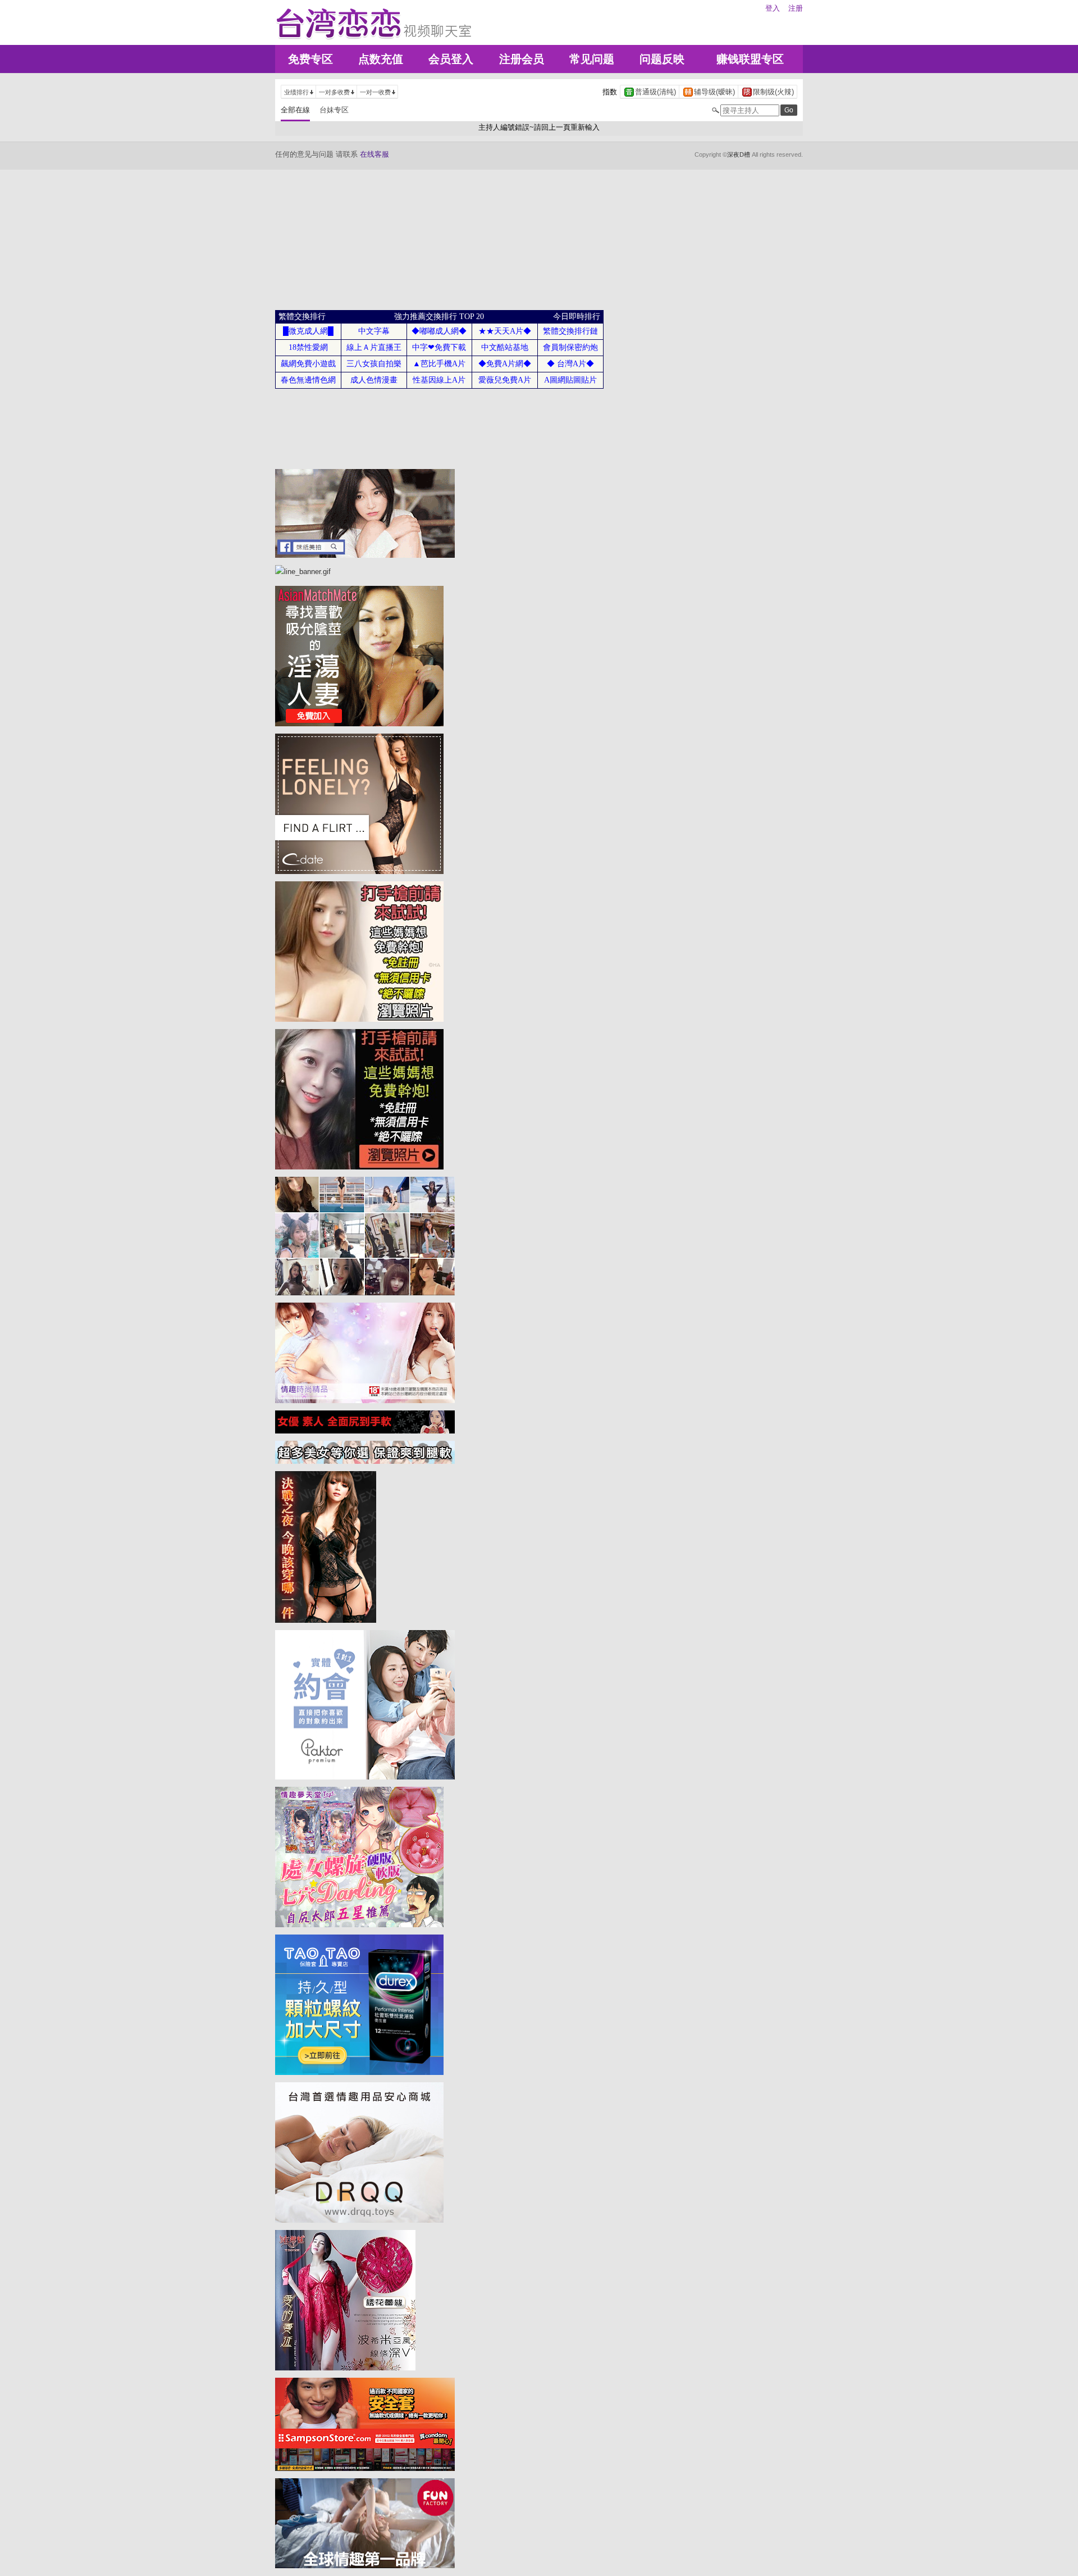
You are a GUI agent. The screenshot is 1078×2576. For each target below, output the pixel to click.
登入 (773, 8)
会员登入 (451, 59)
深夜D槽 (739, 154)
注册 (796, 8)
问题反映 (662, 59)
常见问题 (592, 59)
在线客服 (374, 154)
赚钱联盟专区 (750, 59)
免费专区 (310, 59)
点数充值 (381, 59)
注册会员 (522, 59)
